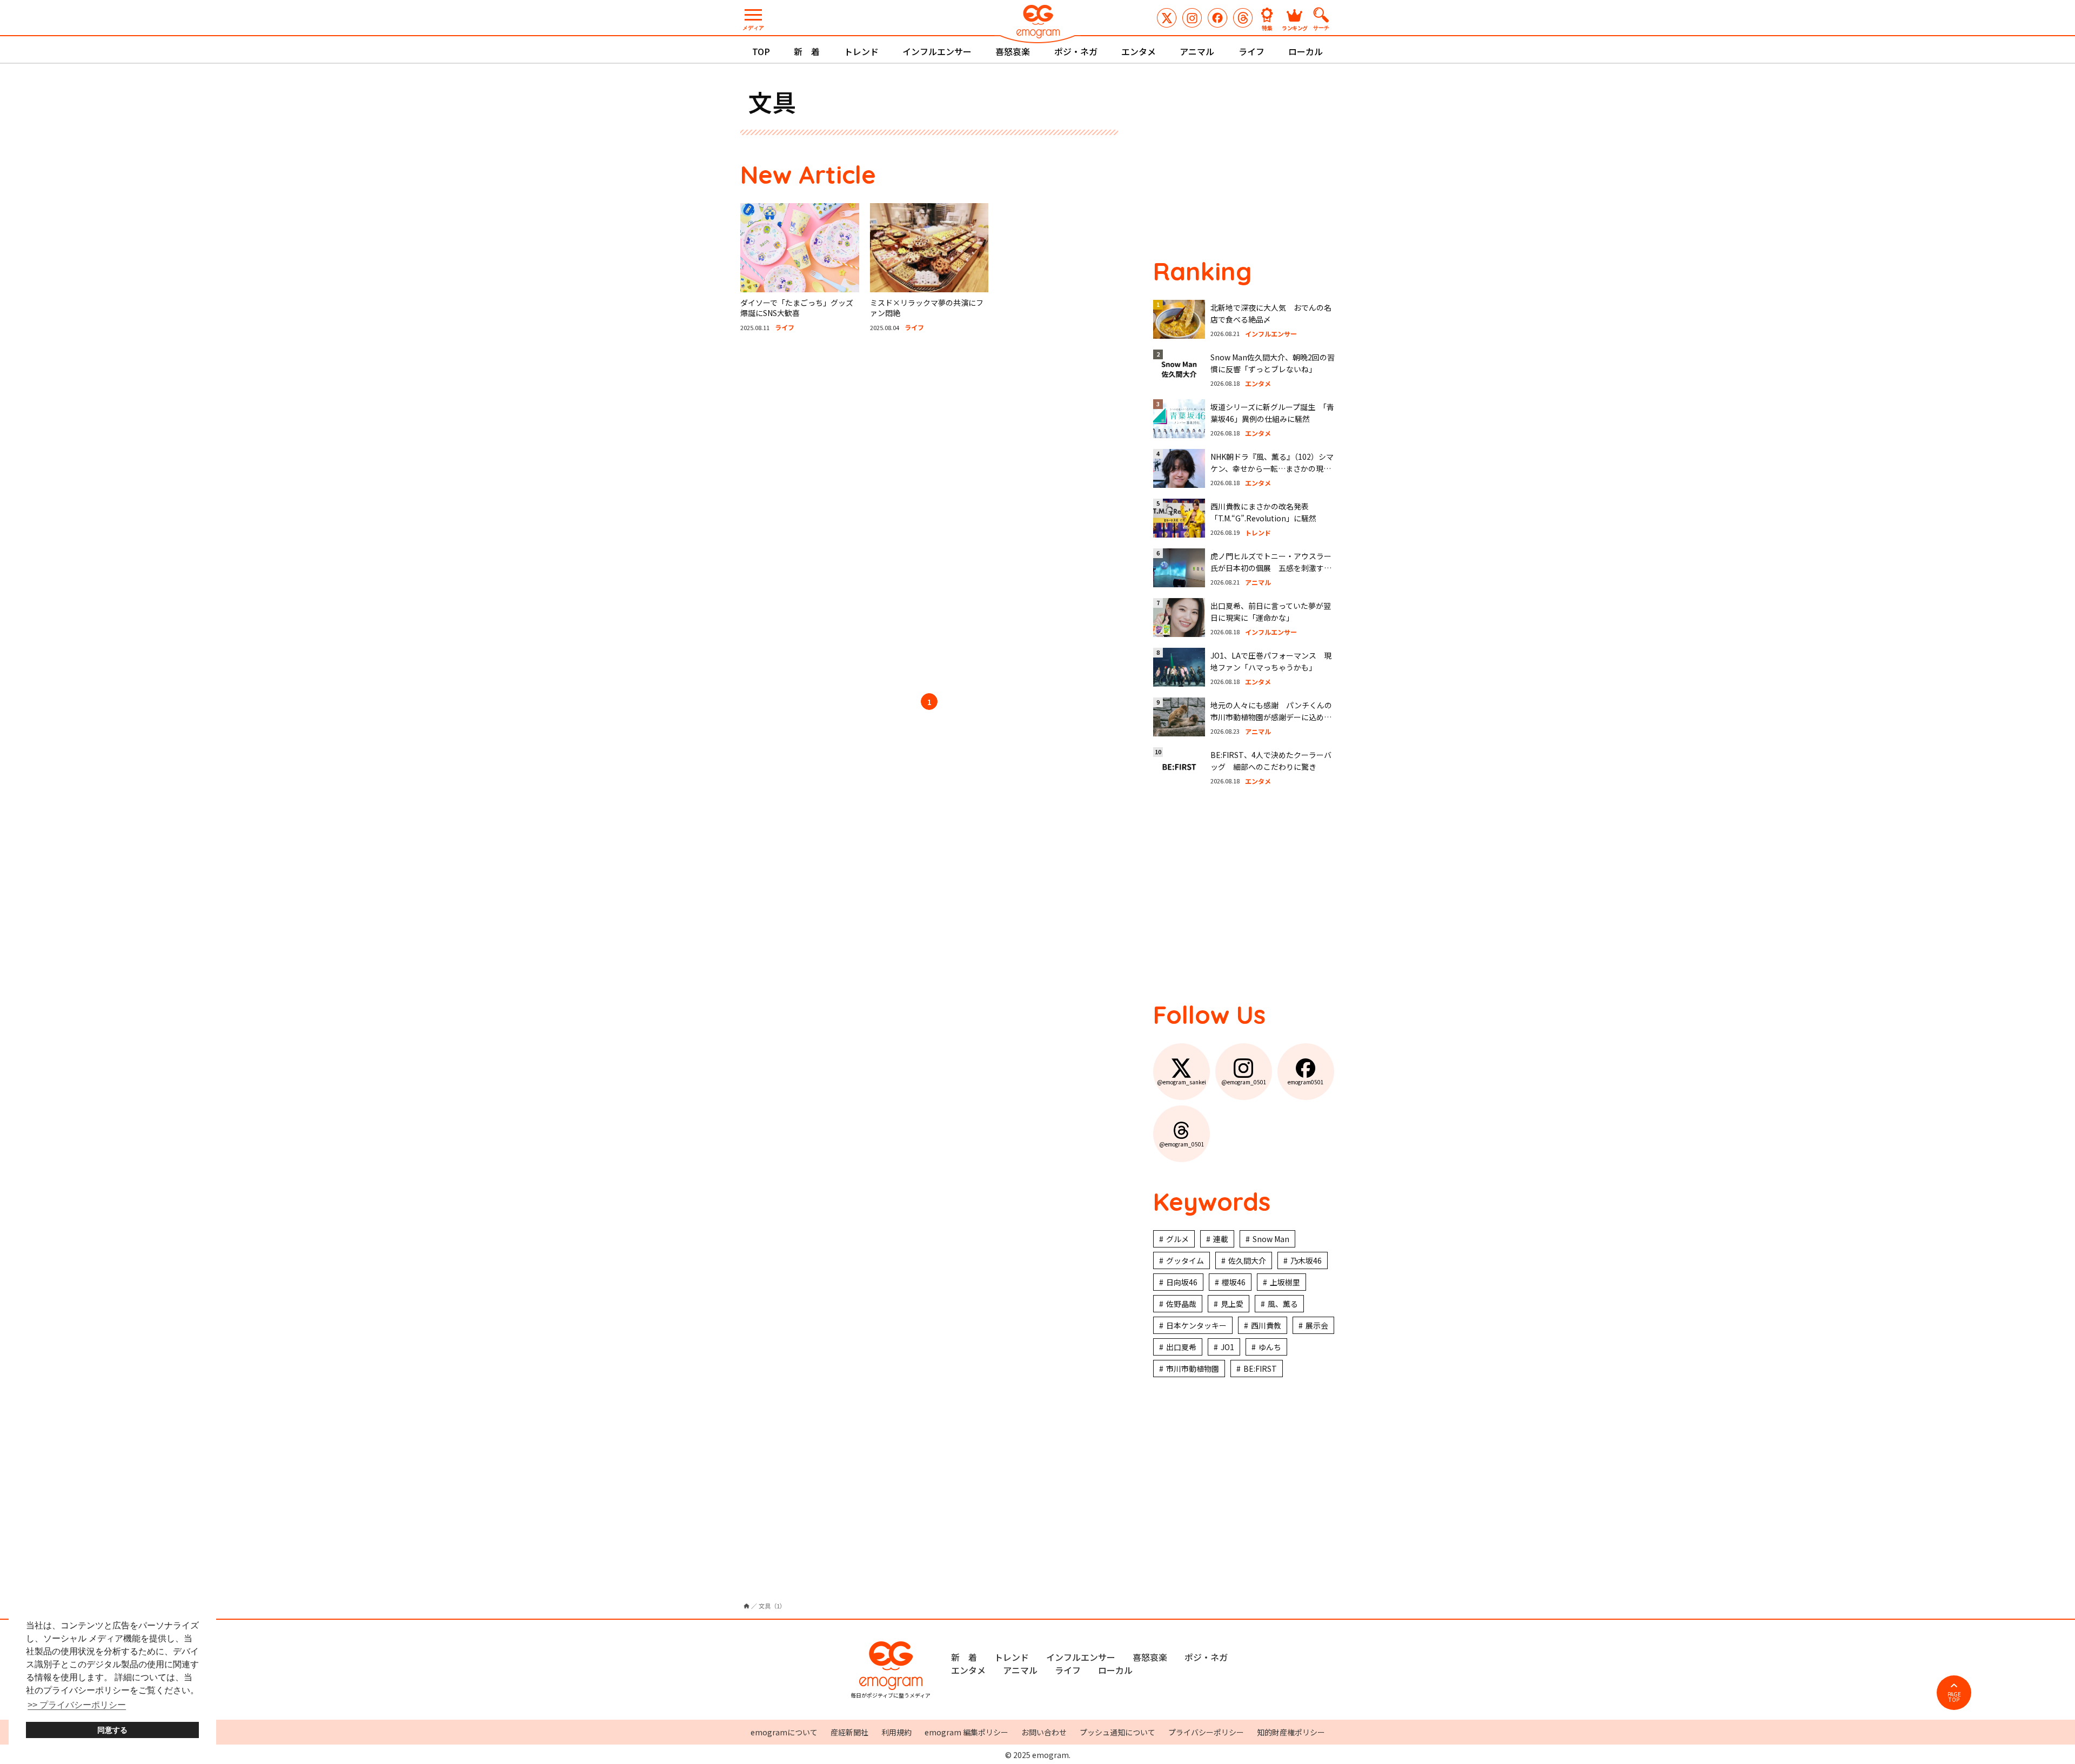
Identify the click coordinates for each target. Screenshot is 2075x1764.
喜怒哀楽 (1013, 51)
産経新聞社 (849, 1732)
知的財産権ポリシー (1291, 1732)
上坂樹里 (1285, 1282)
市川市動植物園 (1193, 1369)
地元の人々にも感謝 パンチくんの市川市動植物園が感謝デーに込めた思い (1271, 717)
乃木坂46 (1306, 1260)
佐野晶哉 (1181, 1304)
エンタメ (1139, 51)
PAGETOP (1954, 1697)
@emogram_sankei (1167, 18)
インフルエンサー (937, 51)
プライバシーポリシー (1206, 1732)
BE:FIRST (1260, 1369)
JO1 (1227, 1347)
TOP (761, 51)
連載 (1221, 1239)
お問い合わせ (1044, 1732)
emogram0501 (1217, 18)
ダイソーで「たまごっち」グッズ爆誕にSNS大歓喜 (797, 308)
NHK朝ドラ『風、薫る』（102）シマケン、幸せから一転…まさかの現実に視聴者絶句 (1272, 469)
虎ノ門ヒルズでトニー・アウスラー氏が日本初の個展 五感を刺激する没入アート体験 (1271, 568)
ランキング (1295, 27)
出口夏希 (1181, 1347)
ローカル (1306, 51)
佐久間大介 (1247, 1260)
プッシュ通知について (1117, 1732)
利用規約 (896, 1732)
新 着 (807, 51)
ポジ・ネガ (1076, 51)
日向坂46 (1182, 1282)
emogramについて (784, 1732)
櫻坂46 (1234, 1282)
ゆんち (1270, 1347)
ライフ (1251, 51)
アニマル (1197, 51)
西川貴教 (1266, 1325)
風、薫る (1283, 1304)
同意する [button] (112, 1730)
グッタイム (1185, 1260)
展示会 (1317, 1325)
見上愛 (1232, 1304)
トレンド (861, 51)
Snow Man (1271, 1239)
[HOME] (747, 1606)
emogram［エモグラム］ (1037, 23)
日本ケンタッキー (1196, 1325)
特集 (1267, 27)
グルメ (1177, 1239)
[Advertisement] (843, 514)
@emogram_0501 (1192, 18)
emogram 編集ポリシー (966, 1732)
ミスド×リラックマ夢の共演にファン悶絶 (927, 308)
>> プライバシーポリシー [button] (77, 1705)
